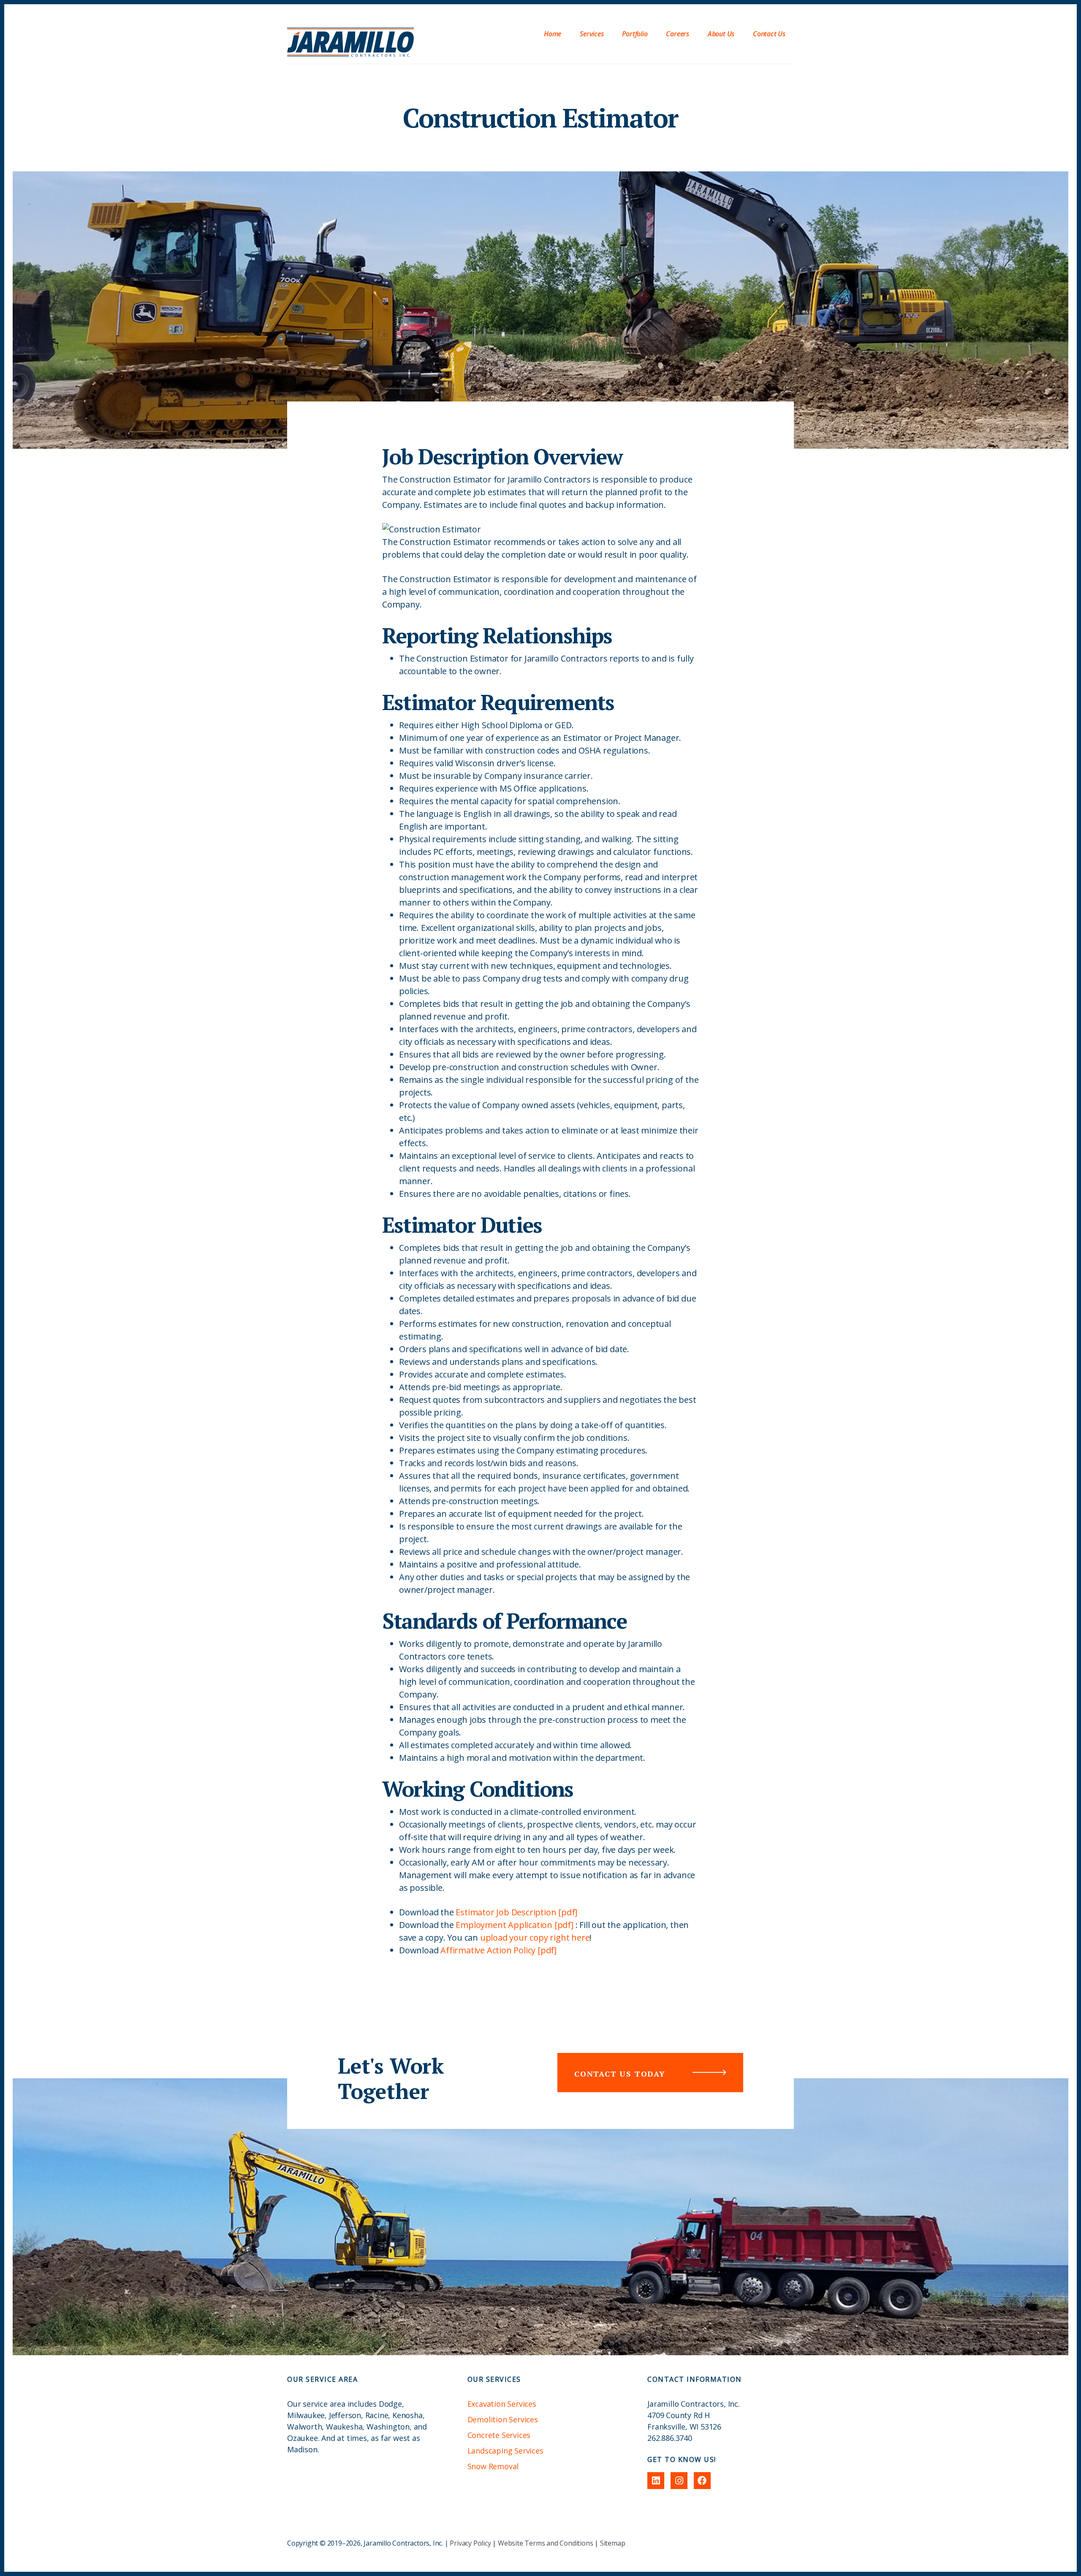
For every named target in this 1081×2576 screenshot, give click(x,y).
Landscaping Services (505, 2451)
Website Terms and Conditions (545, 2543)
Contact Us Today (620, 2074)
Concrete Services (499, 2435)
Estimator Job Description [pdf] (516, 1912)
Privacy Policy (470, 2543)
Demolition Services (503, 2419)
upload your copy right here (535, 1937)
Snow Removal (493, 2466)
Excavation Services (502, 2404)
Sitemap (613, 2543)
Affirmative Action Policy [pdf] (498, 1950)
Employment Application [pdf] (514, 1925)
